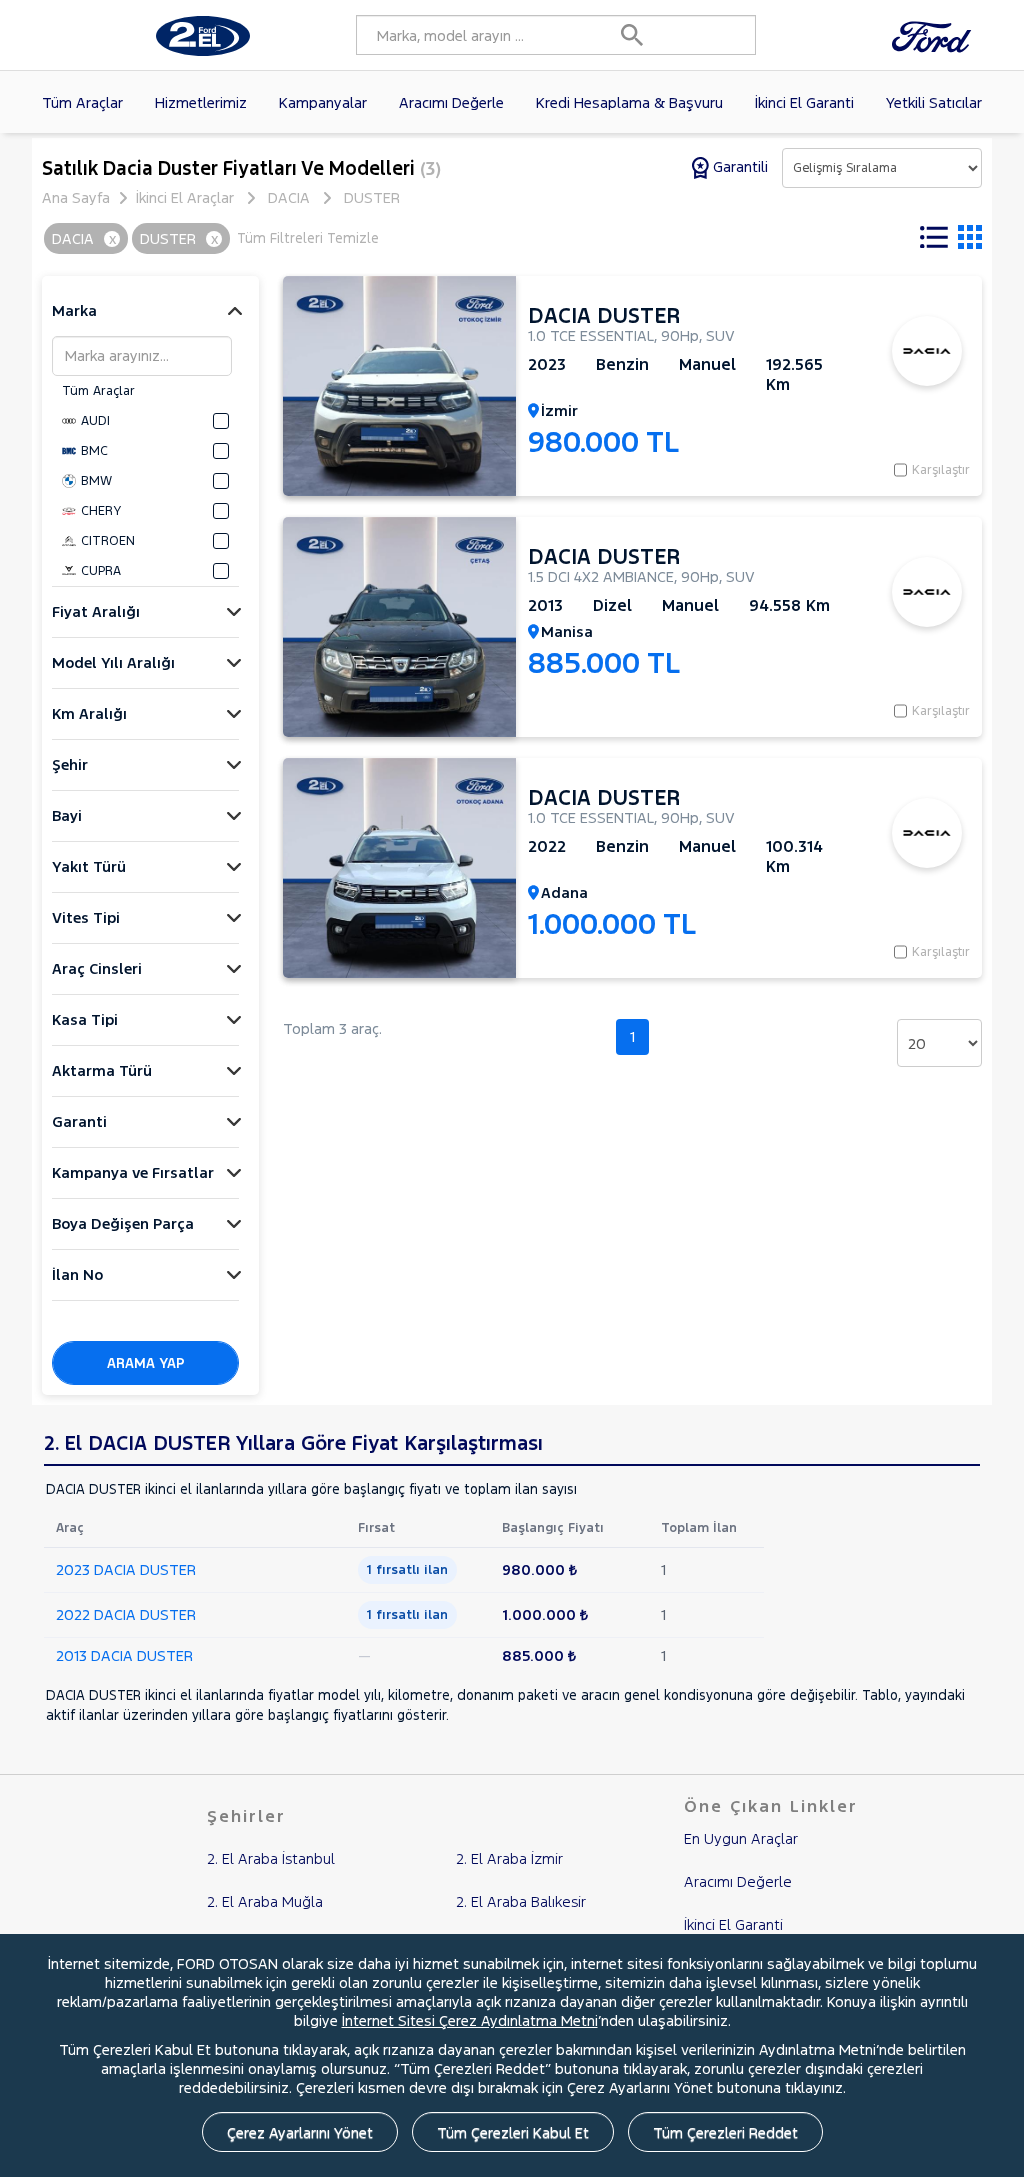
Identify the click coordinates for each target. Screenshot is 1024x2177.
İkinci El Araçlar (185, 197)
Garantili (740, 166)
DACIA (289, 197)
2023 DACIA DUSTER (126, 1569)
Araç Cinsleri (97, 968)
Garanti (79, 1121)
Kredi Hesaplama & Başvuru (629, 102)
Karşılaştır (941, 470)
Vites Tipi (86, 917)
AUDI (95, 421)
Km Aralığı (89, 713)
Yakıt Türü (89, 866)
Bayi (67, 815)
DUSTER (372, 197)
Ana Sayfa (76, 197)
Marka (74, 310)
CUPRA (101, 571)
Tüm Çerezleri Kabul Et (513, 2132)
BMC (94, 451)
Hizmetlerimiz (201, 102)
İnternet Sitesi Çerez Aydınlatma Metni (470, 2020)
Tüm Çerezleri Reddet (725, 2132)
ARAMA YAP (146, 1363)
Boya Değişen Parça (123, 1223)
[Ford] (936, 35)
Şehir (70, 764)
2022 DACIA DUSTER (126, 1614)
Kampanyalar (323, 102)
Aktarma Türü (102, 1070)
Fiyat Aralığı (96, 611)
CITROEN (108, 541)
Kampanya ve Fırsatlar (133, 1172)
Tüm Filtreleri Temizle (308, 238)
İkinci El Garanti (804, 102)
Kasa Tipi (85, 1019)
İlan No (77, 1274)
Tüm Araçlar (82, 102)
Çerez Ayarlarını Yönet (300, 2132)
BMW (96, 481)
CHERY (101, 511)
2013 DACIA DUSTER (124, 1655)
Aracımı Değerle (451, 102)
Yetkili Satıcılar (934, 102)
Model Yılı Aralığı (113, 662)
